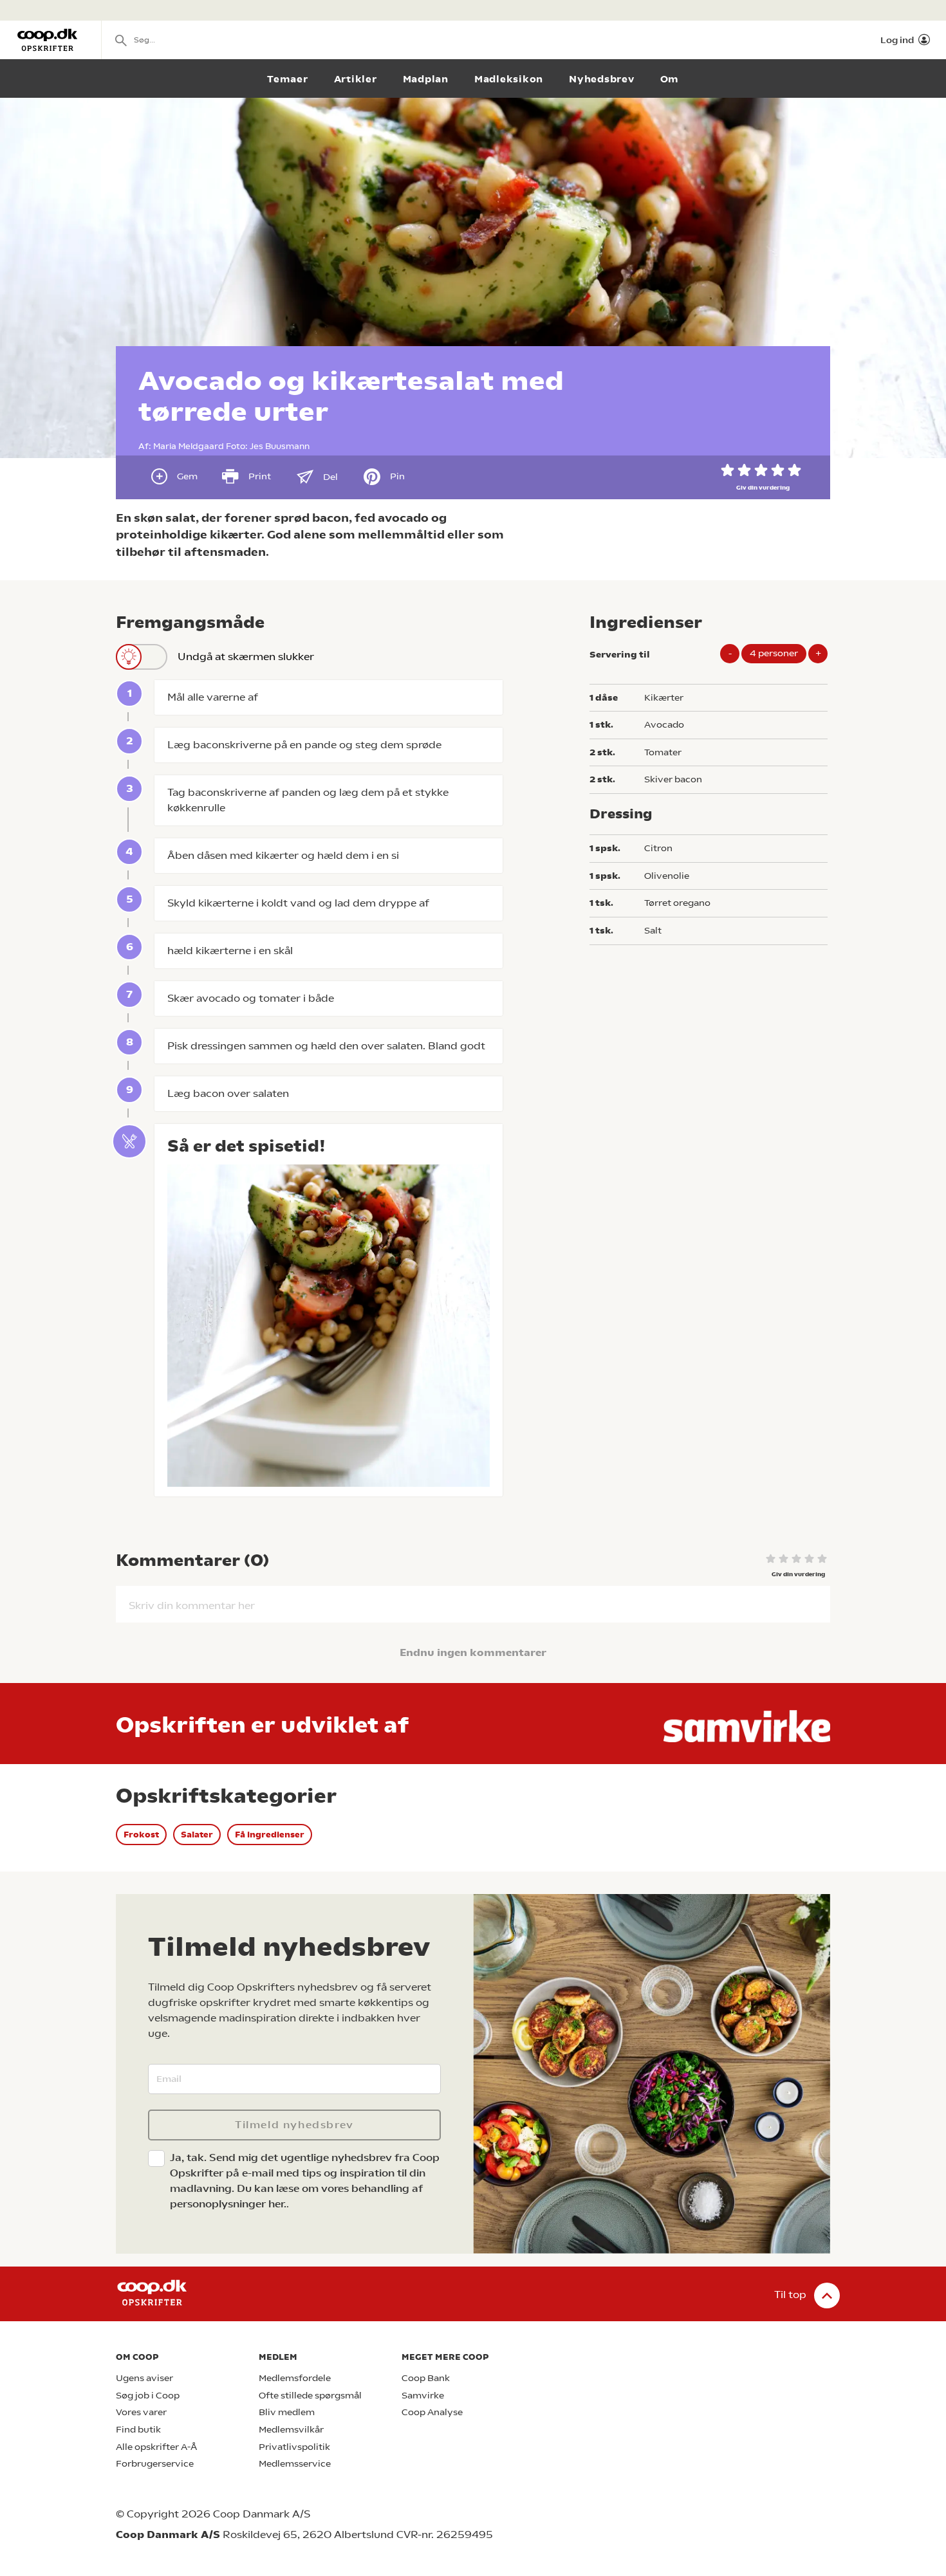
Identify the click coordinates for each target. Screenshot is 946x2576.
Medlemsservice (295, 2464)
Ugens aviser (144, 2378)
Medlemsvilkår (291, 2430)
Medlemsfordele (295, 2378)
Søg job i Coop (148, 2396)
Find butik (138, 2430)
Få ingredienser (270, 1835)
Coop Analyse (432, 2412)
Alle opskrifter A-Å (156, 2447)
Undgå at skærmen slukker (246, 657)
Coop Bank (426, 2378)
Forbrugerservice (155, 2464)
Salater (197, 1835)
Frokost (141, 1835)
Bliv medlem (287, 2412)
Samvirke (423, 2396)
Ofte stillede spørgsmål (310, 2396)
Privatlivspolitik (294, 2447)
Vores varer (141, 2412)
